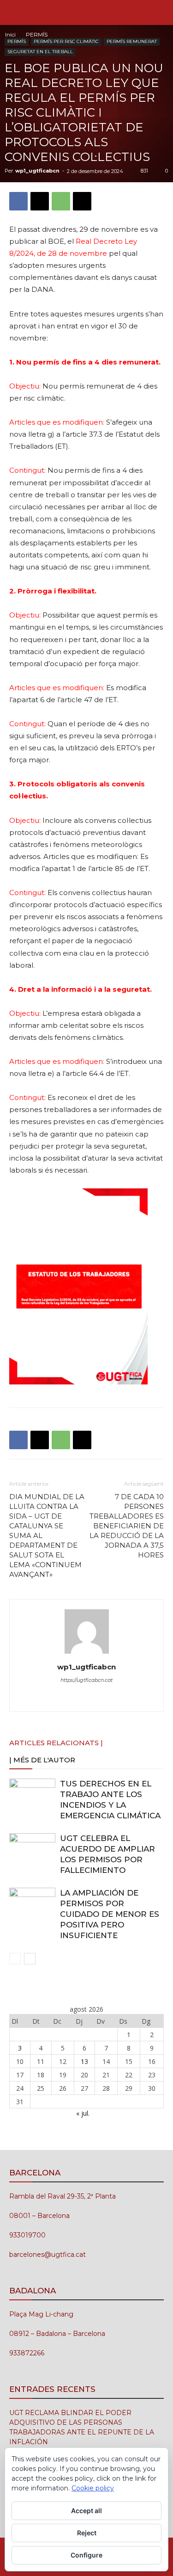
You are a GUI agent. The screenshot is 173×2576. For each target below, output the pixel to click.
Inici (10, 34)
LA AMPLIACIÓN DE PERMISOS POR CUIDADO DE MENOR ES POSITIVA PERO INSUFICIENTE (110, 1914)
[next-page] (30, 1959)
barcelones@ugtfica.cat (48, 2255)
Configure (86, 2555)
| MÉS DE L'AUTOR (42, 1760)
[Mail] (86, 1699)
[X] (40, 201)
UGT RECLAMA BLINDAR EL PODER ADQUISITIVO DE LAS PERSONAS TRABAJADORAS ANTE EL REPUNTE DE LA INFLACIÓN (82, 2427)
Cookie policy (93, 2488)
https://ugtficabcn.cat (86, 1680)
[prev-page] (15, 1959)
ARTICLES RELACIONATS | (56, 1743)
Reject (87, 2533)
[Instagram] (67, 1699)
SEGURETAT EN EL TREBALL (40, 52)
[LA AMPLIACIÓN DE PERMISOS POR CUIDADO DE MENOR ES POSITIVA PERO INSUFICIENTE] (32, 1904)
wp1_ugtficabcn (37, 171)
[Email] (82, 201)
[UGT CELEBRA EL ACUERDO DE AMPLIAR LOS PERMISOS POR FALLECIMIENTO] (32, 1849)
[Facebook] (18, 201)
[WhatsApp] (61, 201)
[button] (16, 12)
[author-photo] (87, 1654)
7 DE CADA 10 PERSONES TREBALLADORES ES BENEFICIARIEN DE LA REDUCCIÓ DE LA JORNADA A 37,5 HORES (127, 1526)
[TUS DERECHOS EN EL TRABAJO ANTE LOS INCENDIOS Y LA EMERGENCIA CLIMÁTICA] (32, 1795)
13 (84, 2061)
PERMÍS (37, 34)
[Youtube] (125, 1699)
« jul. (83, 2113)
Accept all (86, 2511)
